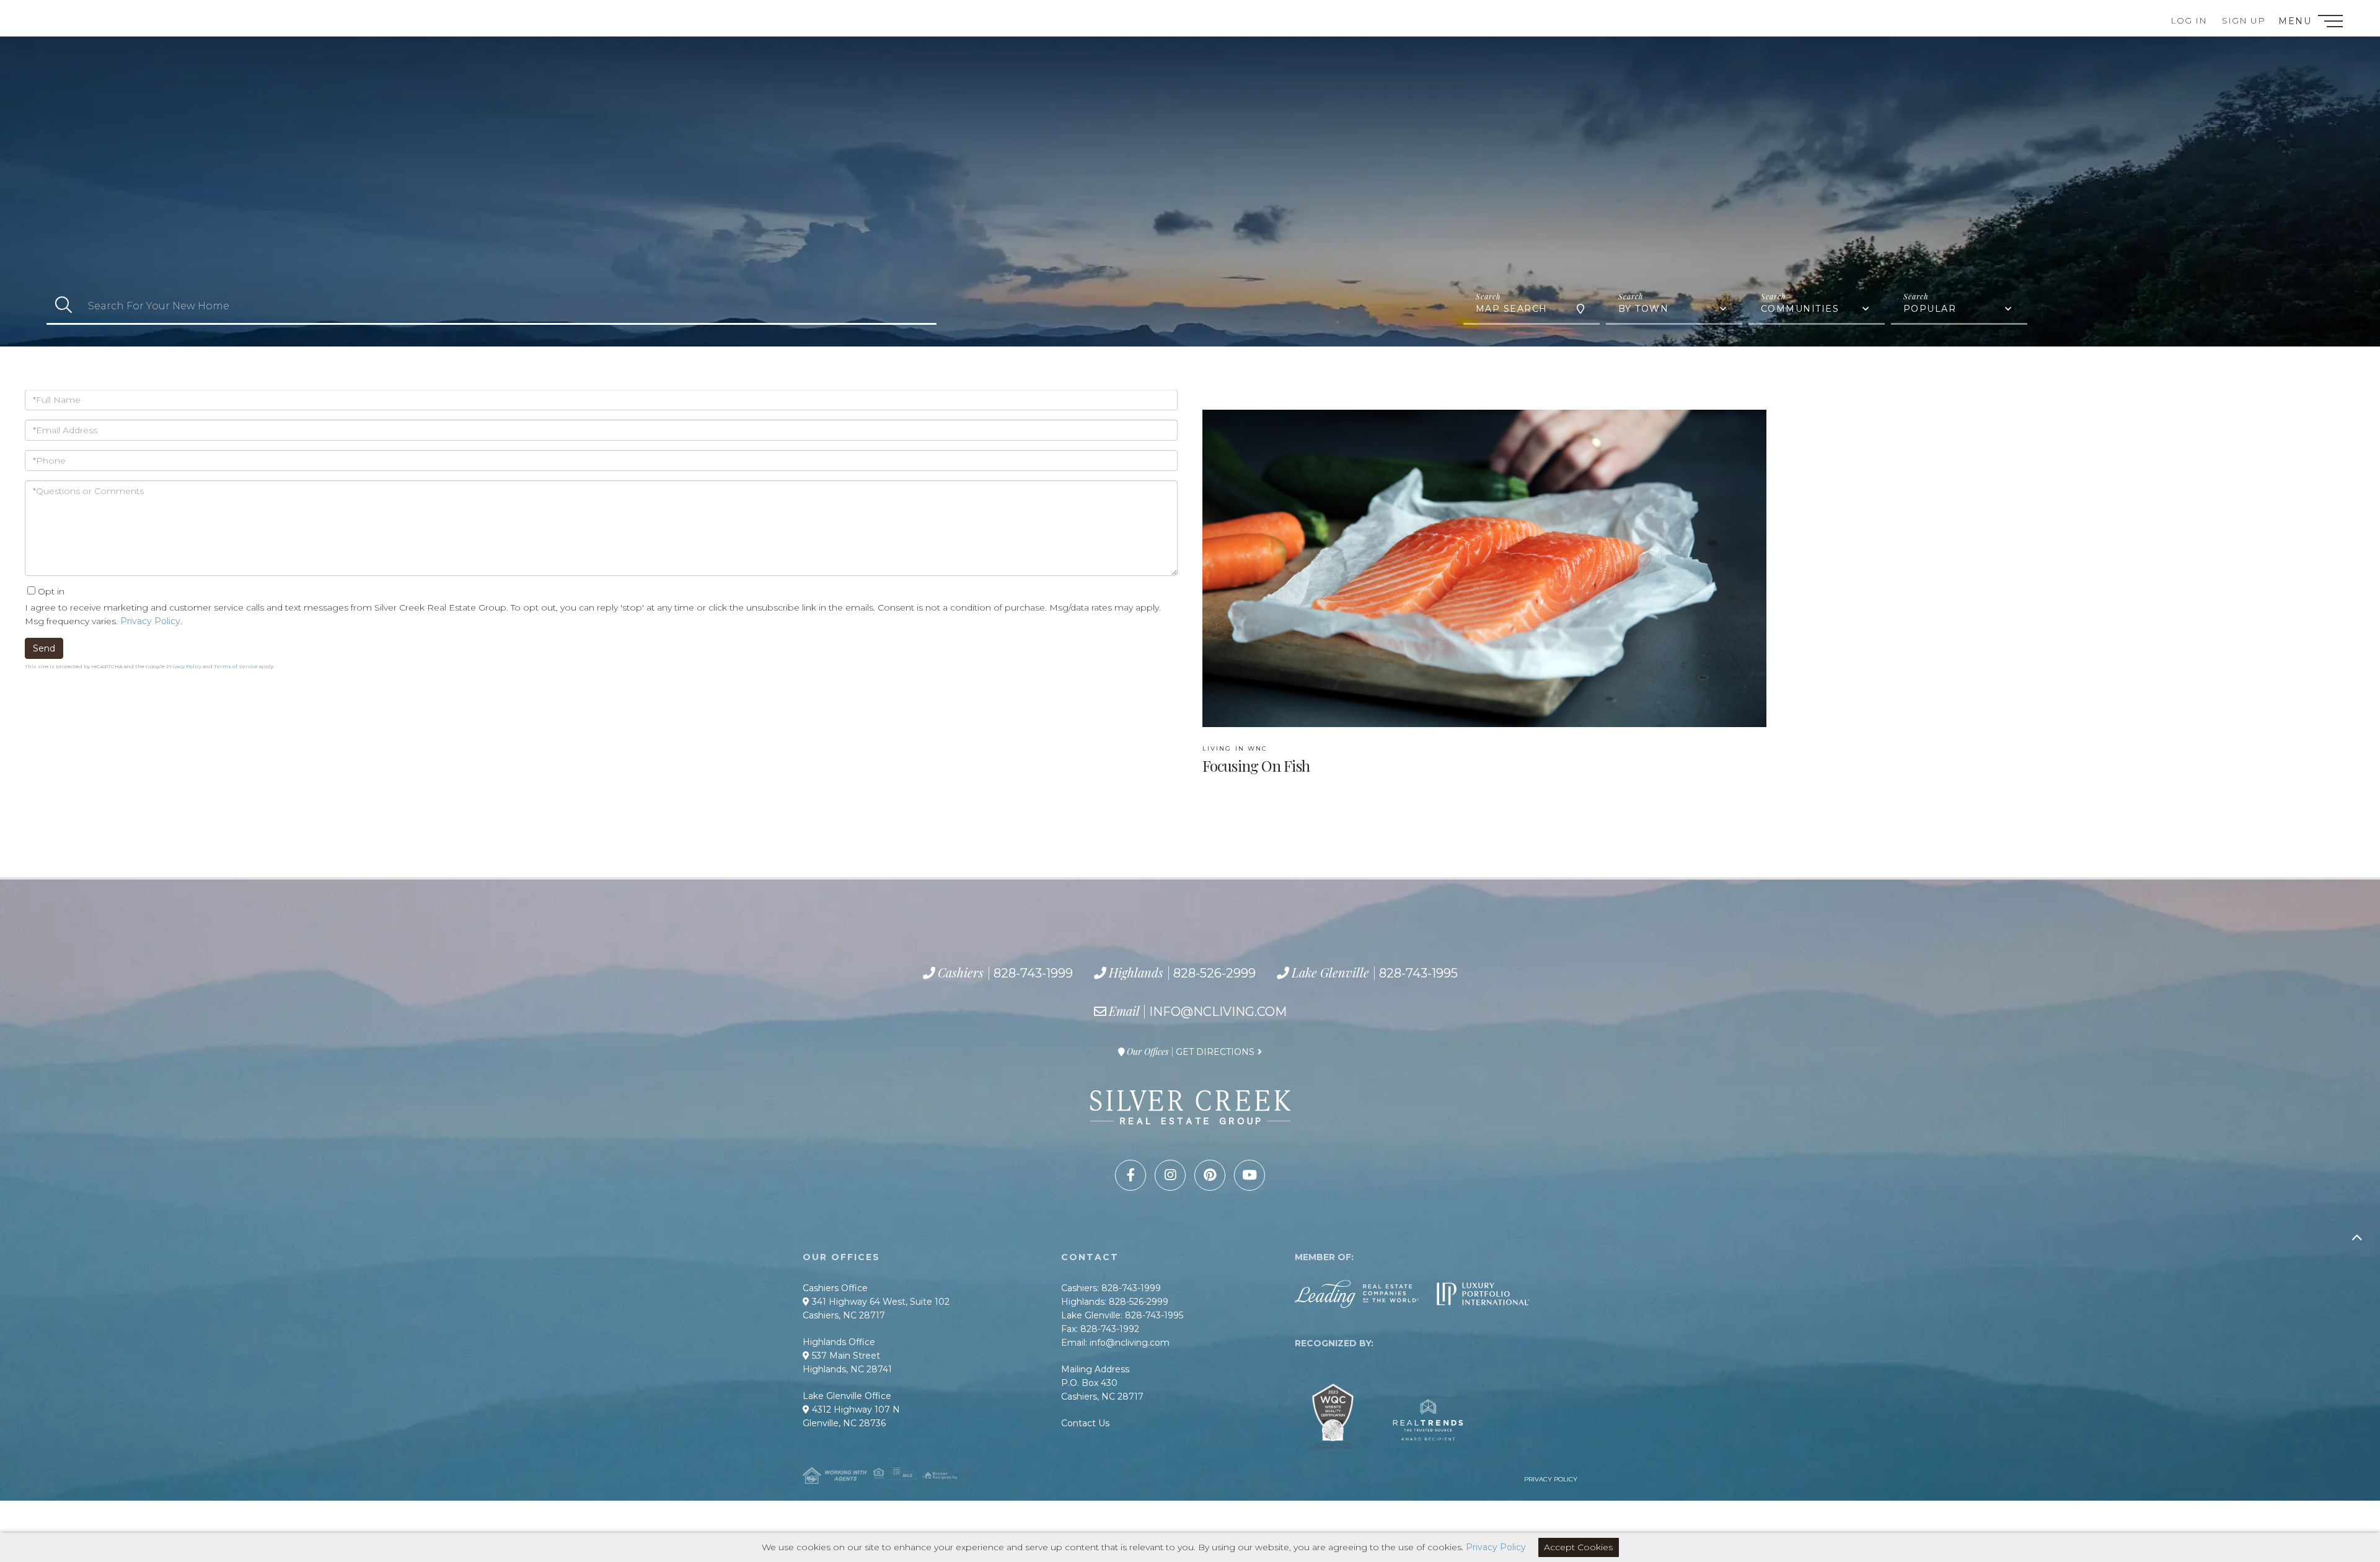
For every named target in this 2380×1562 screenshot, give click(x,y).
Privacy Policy (150, 621)
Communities (1800, 309)
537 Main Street (845, 1356)
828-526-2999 (286, 15)
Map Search (1512, 309)
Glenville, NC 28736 (844, 1423)
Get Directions (1215, 1052)
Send (44, 648)
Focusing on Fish (1256, 759)
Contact (55, 15)
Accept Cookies (1578, 1547)
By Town (1644, 309)
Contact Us (1085, 1423)
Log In (2189, 20)
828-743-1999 (162, 15)
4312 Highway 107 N (855, 1410)
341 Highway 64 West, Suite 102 (879, 1302)
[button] (64, 306)
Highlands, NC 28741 (847, 1369)
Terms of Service (236, 666)
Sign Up (2244, 20)
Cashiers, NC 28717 (844, 1315)
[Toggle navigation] (2330, 23)
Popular (1930, 309)
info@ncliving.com (1218, 1012)
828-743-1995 (425, 15)
